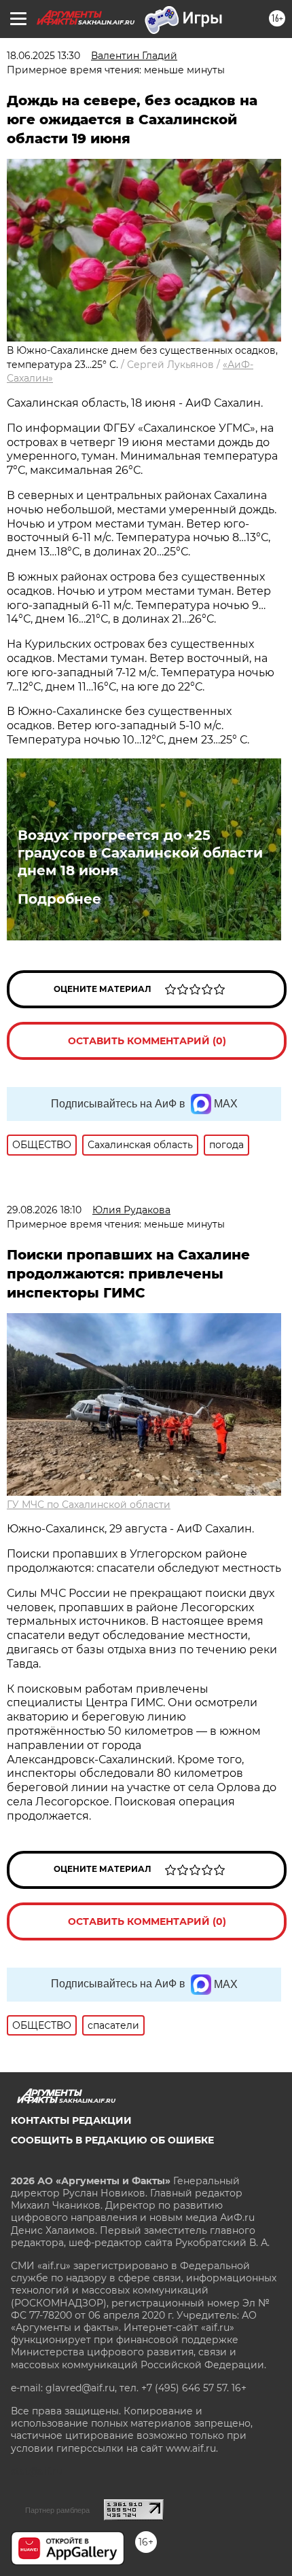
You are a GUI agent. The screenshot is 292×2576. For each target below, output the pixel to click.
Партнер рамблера (57, 2510)
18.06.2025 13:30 (43, 56)
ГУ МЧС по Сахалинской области (89, 1505)
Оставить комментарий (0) (147, 1041)
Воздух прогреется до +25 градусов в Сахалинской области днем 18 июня (140, 853)
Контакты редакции (71, 2120)
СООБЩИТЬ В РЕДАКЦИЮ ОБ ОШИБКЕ (112, 2140)
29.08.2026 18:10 (44, 1210)
